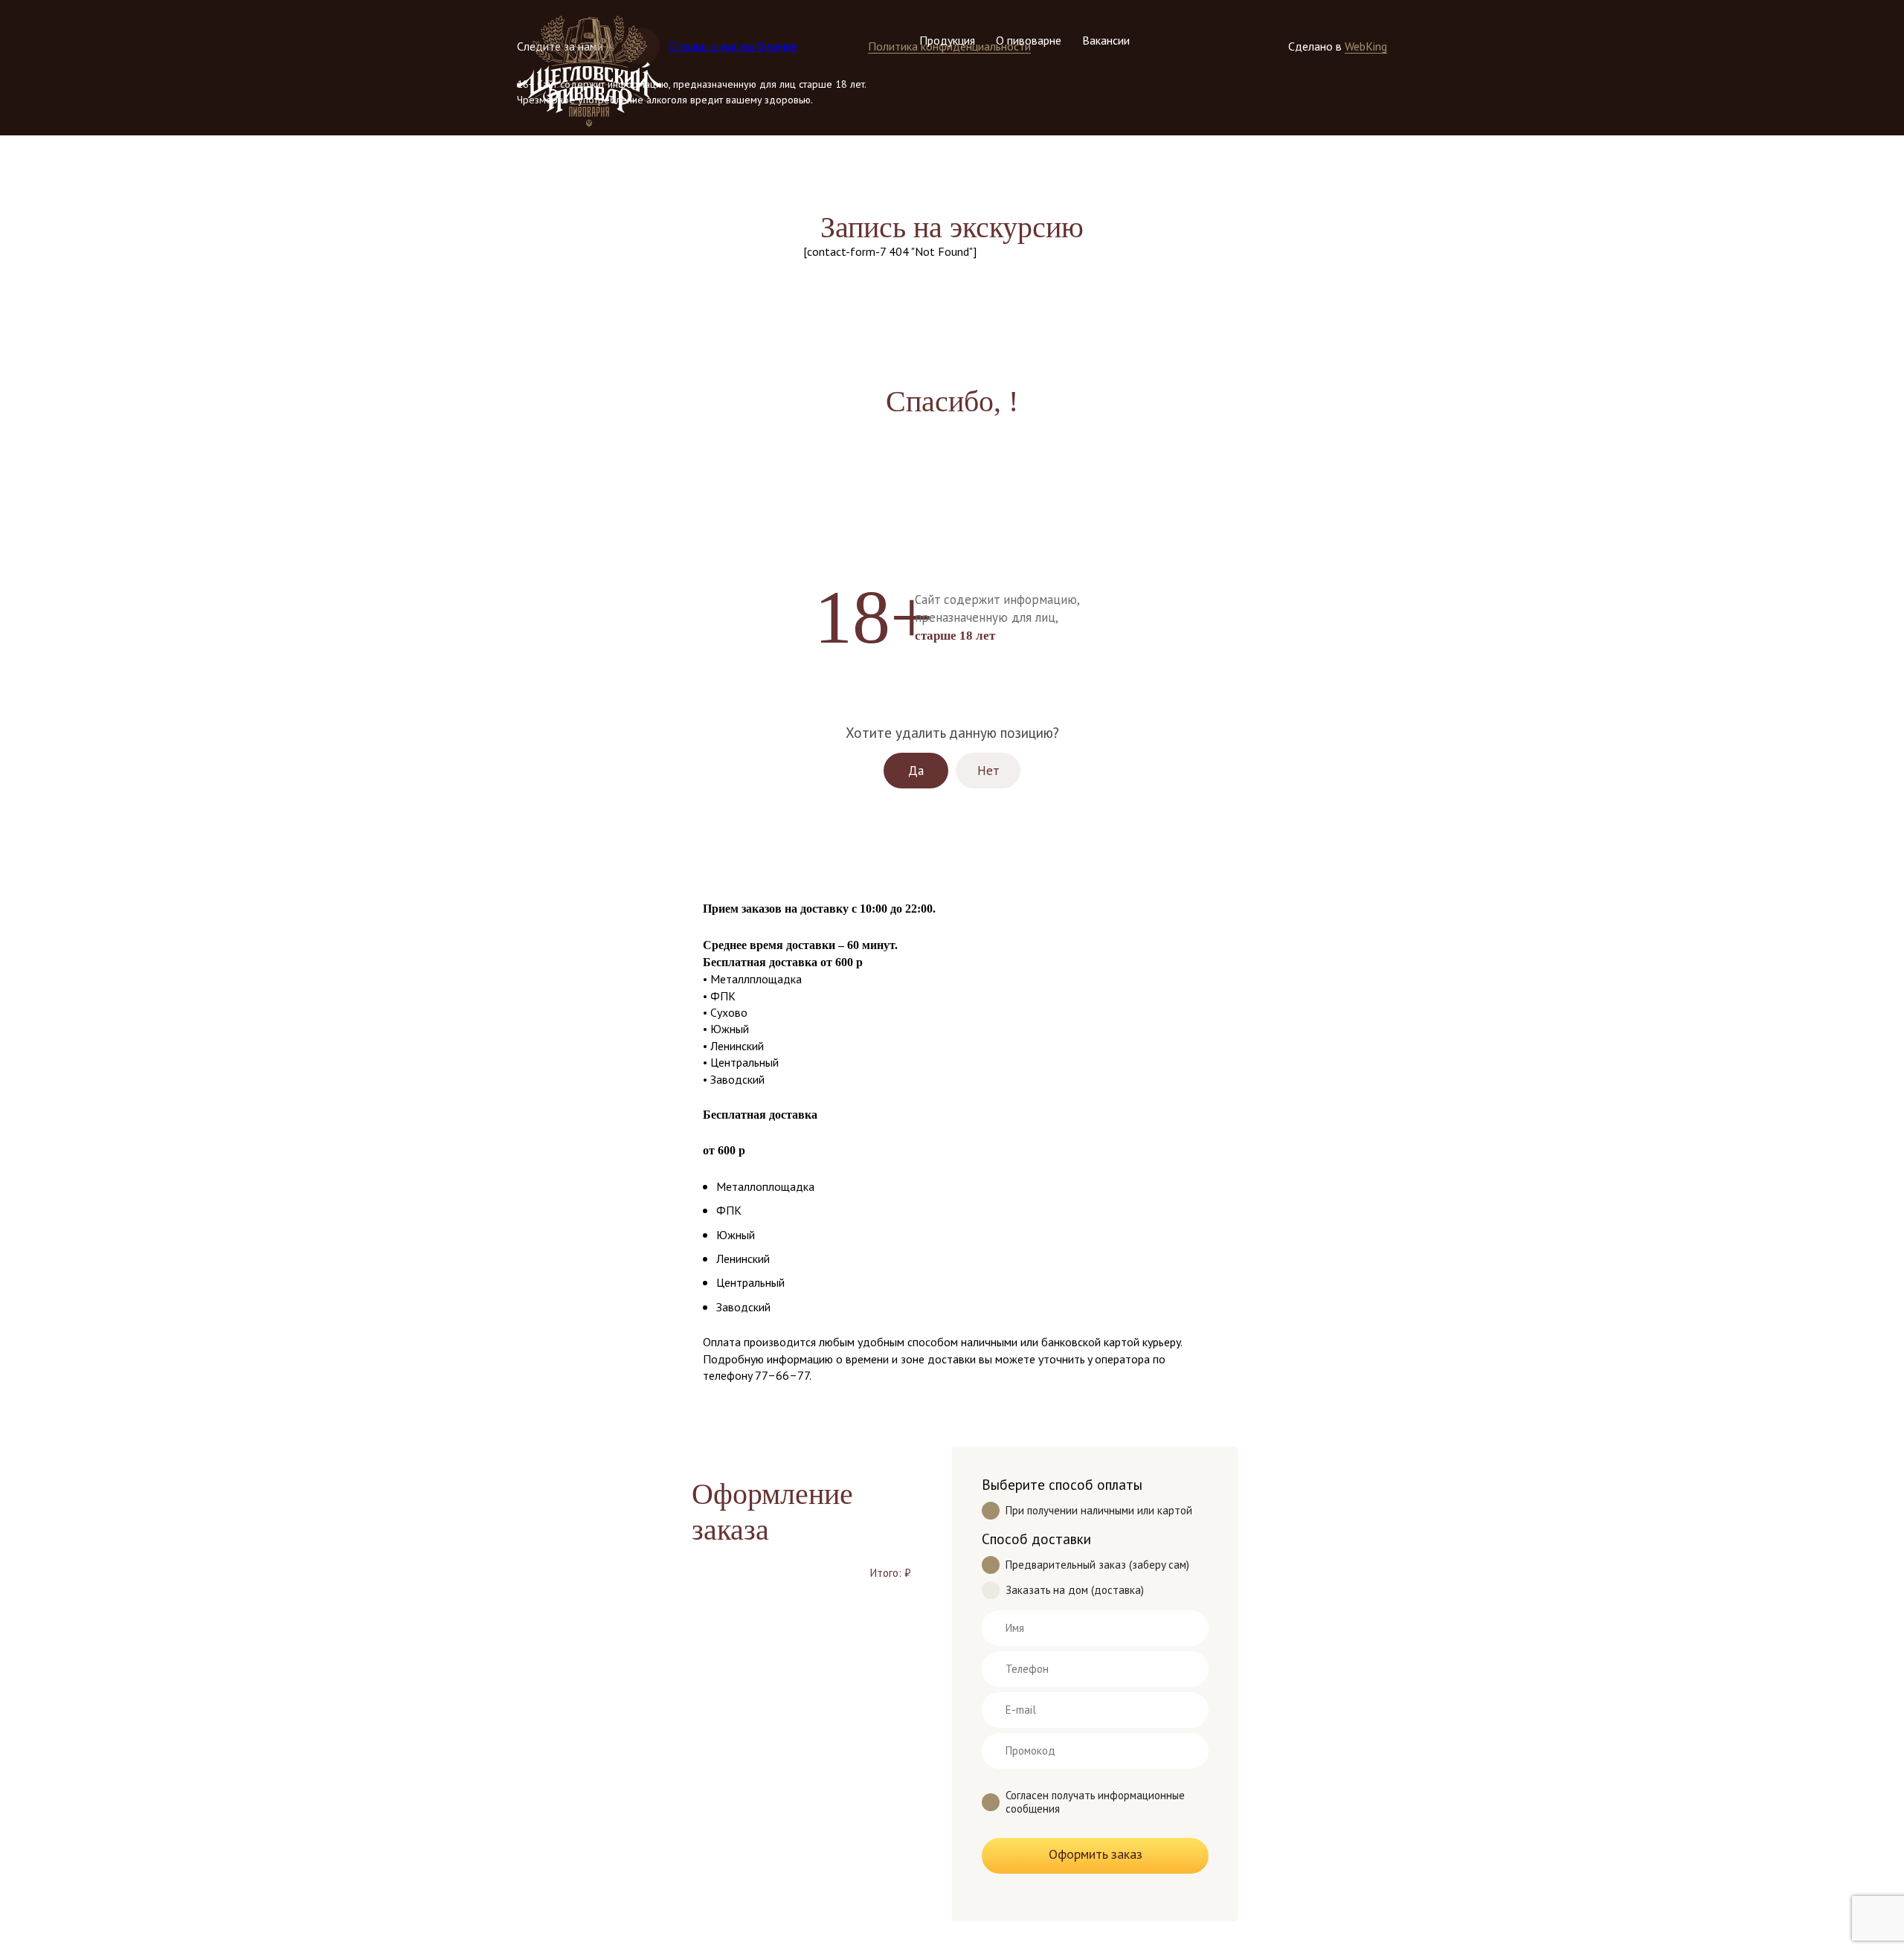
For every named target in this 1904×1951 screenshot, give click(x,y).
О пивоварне (1029, 40)
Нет (988, 771)
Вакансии (1106, 40)
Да (916, 771)
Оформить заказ (1096, 1854)
